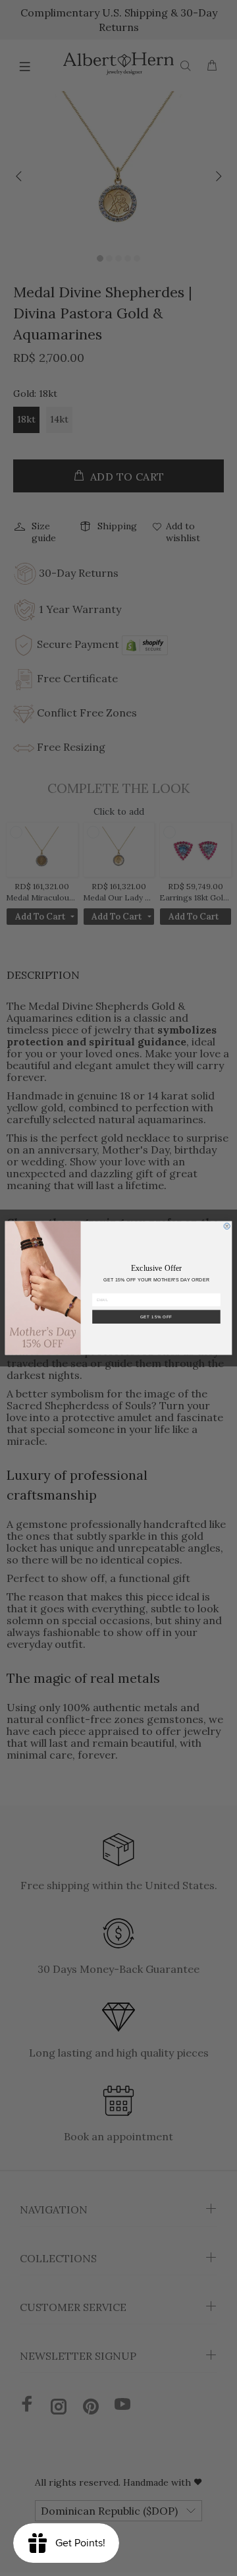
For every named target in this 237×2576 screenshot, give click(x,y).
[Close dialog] (227, 1226)
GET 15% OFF (156, 1317)
